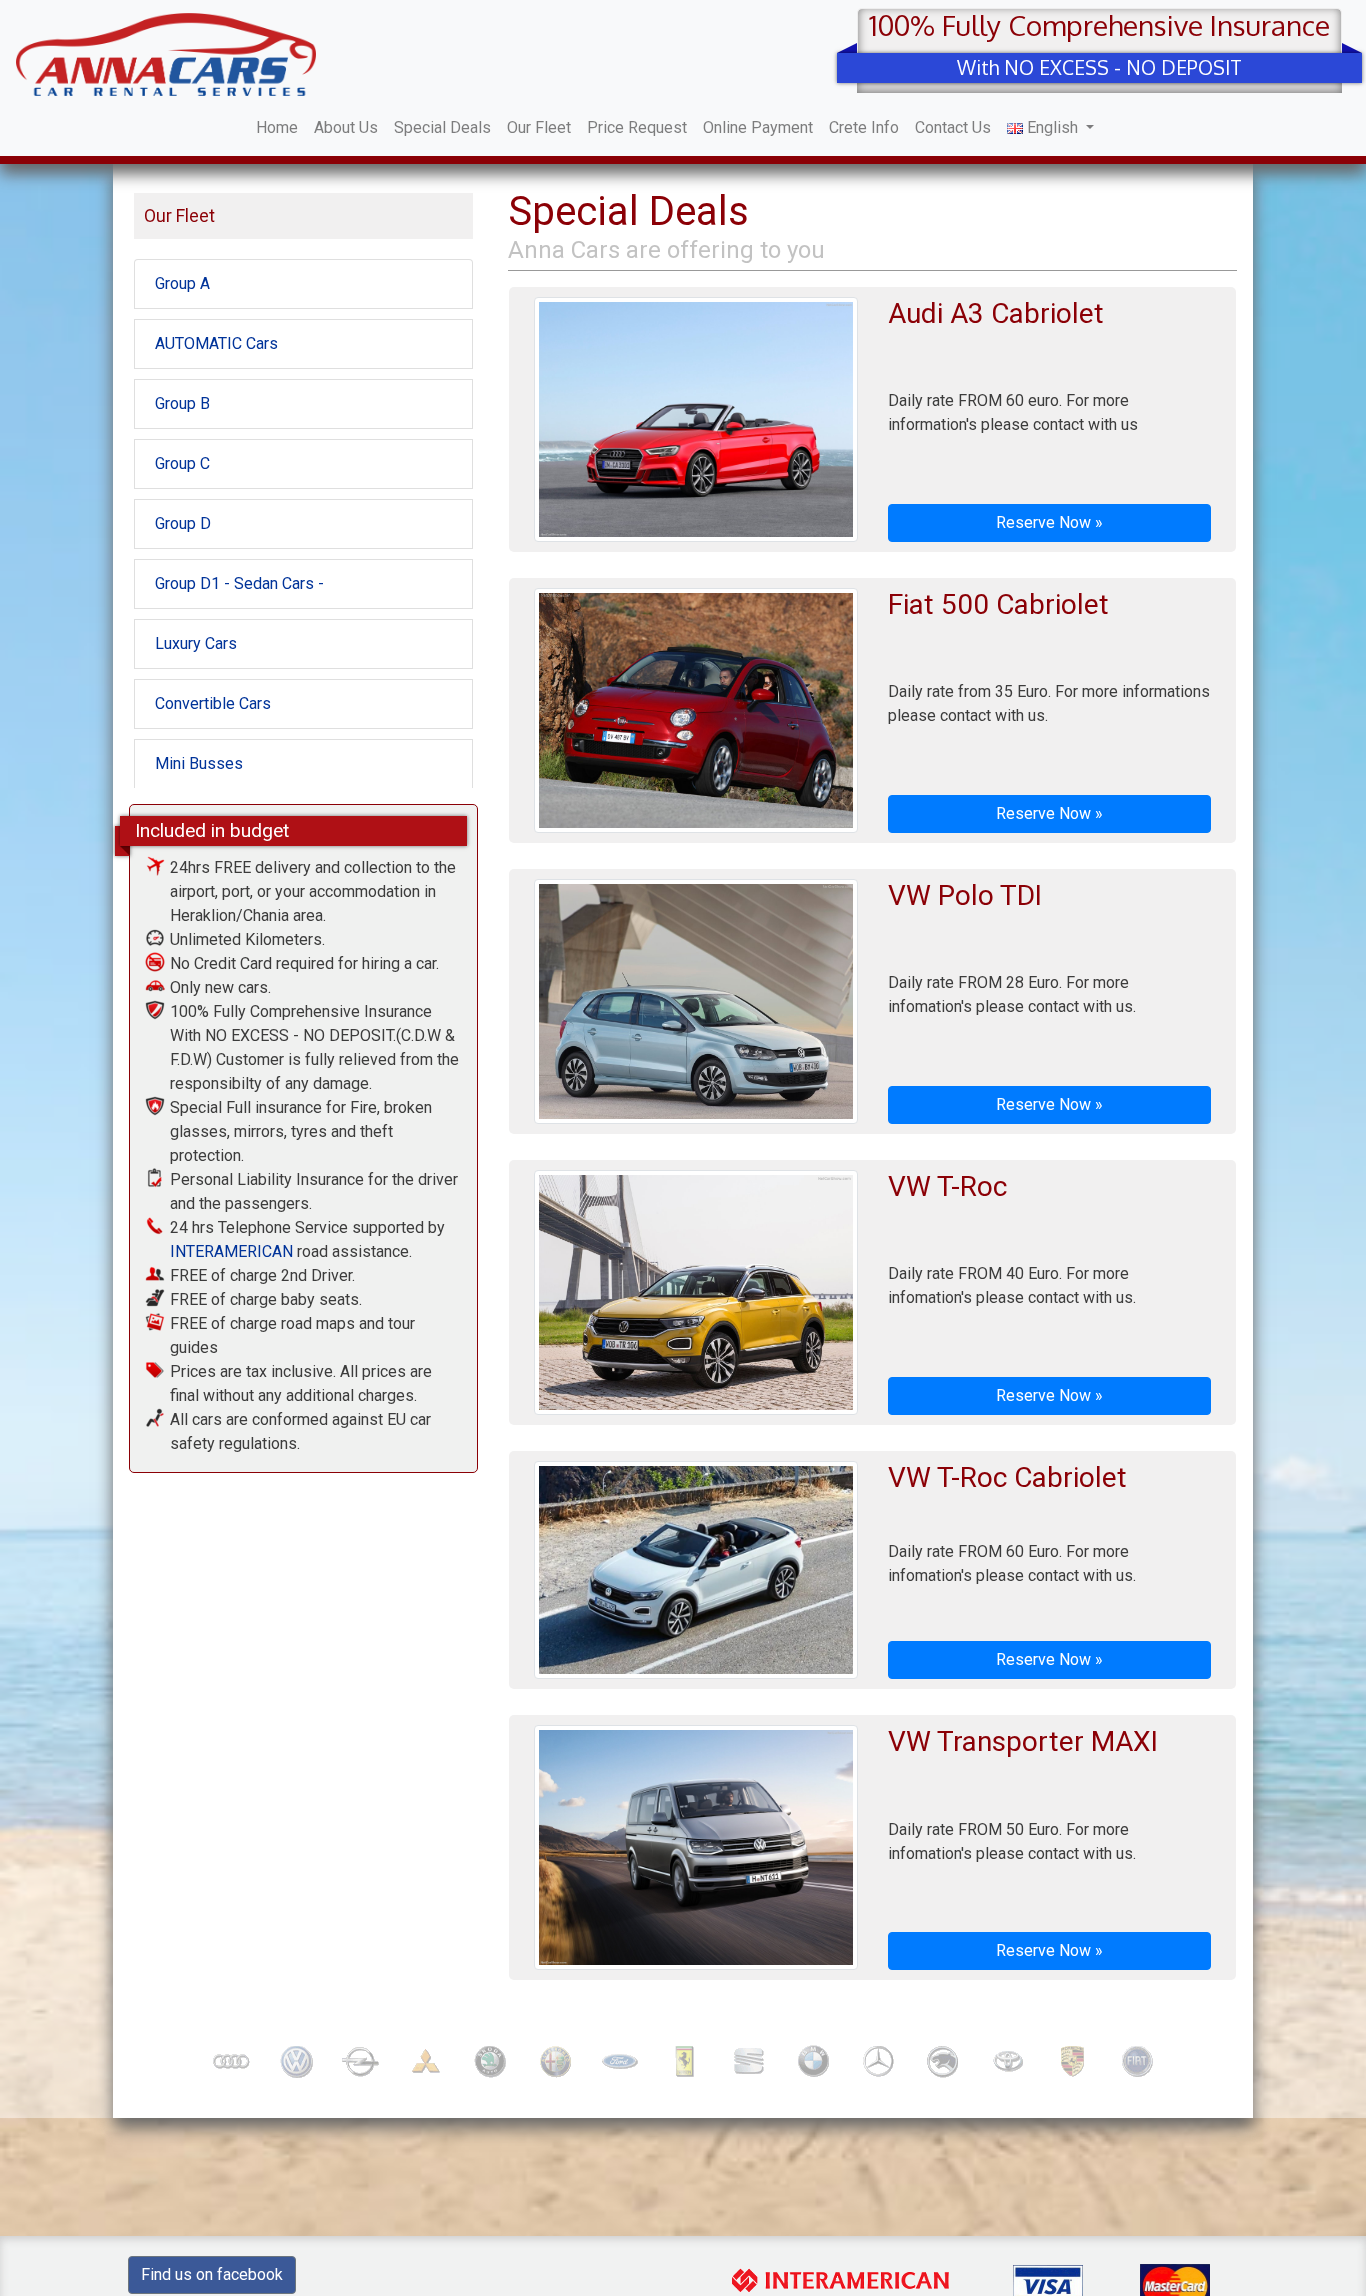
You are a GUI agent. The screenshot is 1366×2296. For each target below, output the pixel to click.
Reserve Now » (1049, 522)
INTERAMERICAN (231, 1251)
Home (277, 127)
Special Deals (442, 127)
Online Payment (758, 127)
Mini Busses (199, 763)
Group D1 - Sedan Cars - (239, 583)
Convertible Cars (213, 703)
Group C (182, 463)
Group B (182, 403)
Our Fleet (539, 127)
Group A (182, 283)
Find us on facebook (212, 2274)
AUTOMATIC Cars (216, 343)
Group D (183, 523)
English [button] (1052, 127)
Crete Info (864, 127)
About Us (346, 127)
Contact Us (953, 127)
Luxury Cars (196, 643)
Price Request (637, 127)
